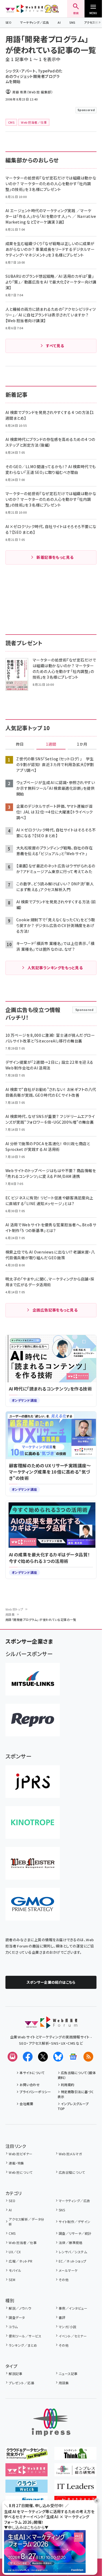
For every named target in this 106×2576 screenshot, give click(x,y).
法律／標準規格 (71, 2243)
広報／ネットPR (21, 2261)
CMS (12, 2233)
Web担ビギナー (21, 2154)
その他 (64, 2280)
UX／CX (15, 2252)
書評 (62, 2317)
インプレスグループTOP (73, 2106)
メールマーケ (68, 2270)
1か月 (82, 744)
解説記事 (15, 2374)
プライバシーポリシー (35, 2092)
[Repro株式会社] (33, 1720)
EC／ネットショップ (73, 2261)
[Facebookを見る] (28, 2057)
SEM (12, 2280)
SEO (8, 22)
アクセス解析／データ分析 (26, 2222)
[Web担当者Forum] (51, 2025)
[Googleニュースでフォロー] (73, 2057)
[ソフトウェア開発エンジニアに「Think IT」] (75, 2456)
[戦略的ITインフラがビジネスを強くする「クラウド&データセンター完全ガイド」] (26, 2456)
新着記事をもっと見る (55, 557)
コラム (13, 2327)
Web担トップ (14, 1609)
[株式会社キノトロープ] (33, 1822)
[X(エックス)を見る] (43, 2057)
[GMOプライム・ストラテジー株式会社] (33, 1904)
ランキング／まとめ (23, 2345)
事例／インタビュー (73, 2308)
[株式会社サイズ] (33, 1863)
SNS (72, 22)
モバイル (15, 2270)
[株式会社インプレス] (51, 2422)
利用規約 (68, 2085)
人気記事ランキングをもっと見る (55, 968)
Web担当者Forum (24, 9)
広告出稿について (72, 2172)
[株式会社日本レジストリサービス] (33, 1782)
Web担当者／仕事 (23, 2243)
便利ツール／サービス (25, 2336)
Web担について (21, 2172)
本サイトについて (32, 2073)
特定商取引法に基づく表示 (76, 2094)
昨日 (20, 744)
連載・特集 (16, 2163)
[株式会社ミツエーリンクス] (33, 1679)
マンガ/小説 (68, 2327)
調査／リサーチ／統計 (75, 2233)
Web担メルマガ (70, 2154)
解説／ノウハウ (20, 2308)
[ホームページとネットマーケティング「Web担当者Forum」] (26, 2473)
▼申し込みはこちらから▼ (26, 2527)
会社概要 (26, 2104)
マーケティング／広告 (35, 22)
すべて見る (55, 346)
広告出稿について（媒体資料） (77, 2075)
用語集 (10, 1614)
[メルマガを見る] (13, 2057)
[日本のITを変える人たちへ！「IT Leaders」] (75, 2489)
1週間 (51, 744)
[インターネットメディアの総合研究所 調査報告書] (75, 2473)
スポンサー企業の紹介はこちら (51, 1982)
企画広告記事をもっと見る (55, 1310)
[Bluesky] (58, 2057)
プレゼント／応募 (21, 2383)
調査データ (17, 2317)
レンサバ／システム (73, 2252)
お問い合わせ (30, 2085)
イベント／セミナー (73, 2336)
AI (59, 22)
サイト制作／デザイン (75, 2222)
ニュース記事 (68, 2374)
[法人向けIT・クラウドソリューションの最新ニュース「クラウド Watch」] (26, 2489)
